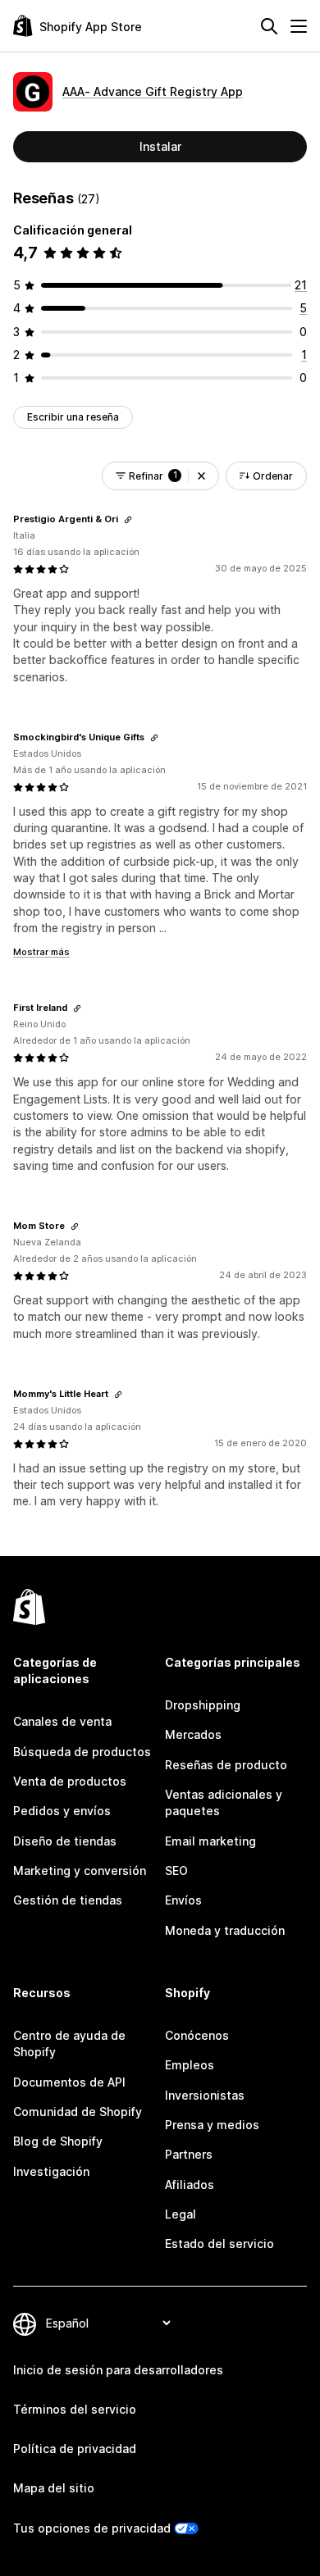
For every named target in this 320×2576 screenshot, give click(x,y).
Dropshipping (203, 1705)
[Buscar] (269, 26)
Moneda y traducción (225, 1930)
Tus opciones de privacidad (92, 2528)
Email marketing (210, 1841)
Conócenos (197, 2035)
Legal (181, 2214)
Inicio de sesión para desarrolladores (118, 2370)
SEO (176, 1871)
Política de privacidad (75, 2449)
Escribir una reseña (73, 417)
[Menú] (299, 26)
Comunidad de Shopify (78, 2112)
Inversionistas (205, 2095)
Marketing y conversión (80, 1871)
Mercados (193, 1734)
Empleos (190, 2065)
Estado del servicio (219, 2244)
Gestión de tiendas (68, 1900)
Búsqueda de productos (82, 1752)
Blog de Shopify (58, 2141)
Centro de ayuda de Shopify (69, 2044)
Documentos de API (69, 2082)
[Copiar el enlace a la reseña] (128, 520)
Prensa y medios (212, 2125)
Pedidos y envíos (62, 1811)
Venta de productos (70, 1781)
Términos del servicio (75, 2409)
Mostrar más (41, 952)
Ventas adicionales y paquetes (224, 1802)
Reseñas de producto (226, 1765)
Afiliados (190, 2185)
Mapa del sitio (54, 2488)
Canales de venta (62, 1721)
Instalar (160, 146)
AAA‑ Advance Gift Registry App (153, 91)
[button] (201, 476)
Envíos (183, 1900)
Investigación (51, 2171)
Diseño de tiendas (65, 1841)
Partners (189, 2154)
